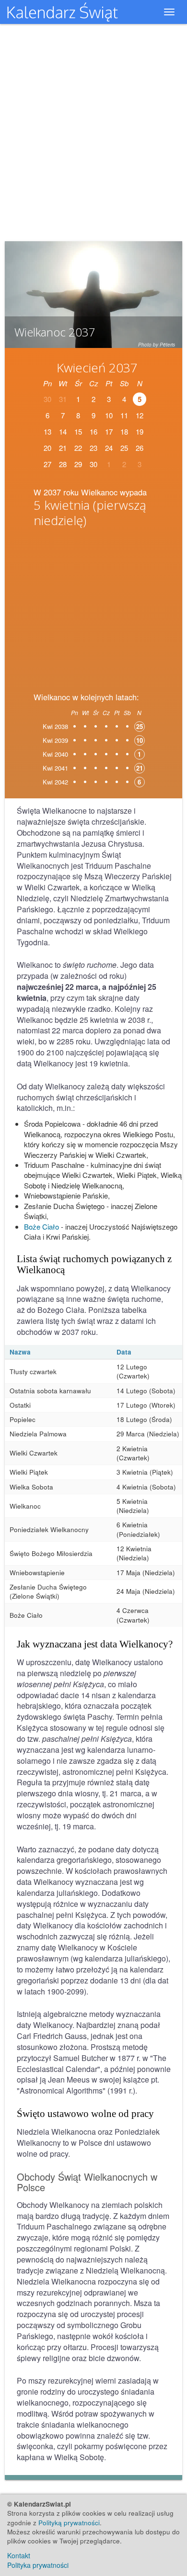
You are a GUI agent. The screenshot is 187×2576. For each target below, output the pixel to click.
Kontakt (19, 2555)
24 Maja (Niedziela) (146, 1591)
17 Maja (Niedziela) (146, 1573)
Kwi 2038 (55, 726)
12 (140, 415)
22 (78, 448)
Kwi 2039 (55, 740)
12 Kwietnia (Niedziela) (134, 1553)
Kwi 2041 (55, 768)
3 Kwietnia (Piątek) (145, 1472)
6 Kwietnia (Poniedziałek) (138, 1529)
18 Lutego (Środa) (144, 1419)
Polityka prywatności (38, 2565)
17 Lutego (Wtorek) (146, 1405)
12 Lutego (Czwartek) (133, 1371)
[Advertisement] (93, 607)
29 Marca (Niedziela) (148, 1434)
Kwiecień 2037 (97, 368)
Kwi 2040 (55, 754)
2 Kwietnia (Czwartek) (133, 1453)
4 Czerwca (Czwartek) (133, 1615)
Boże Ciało (41, 1226)
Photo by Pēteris (157, 345)
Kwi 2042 (55, 782)
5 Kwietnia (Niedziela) (133, 1506)
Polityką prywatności (69, 2523)
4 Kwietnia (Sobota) (146, 1487)
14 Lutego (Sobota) (146, 1391)
